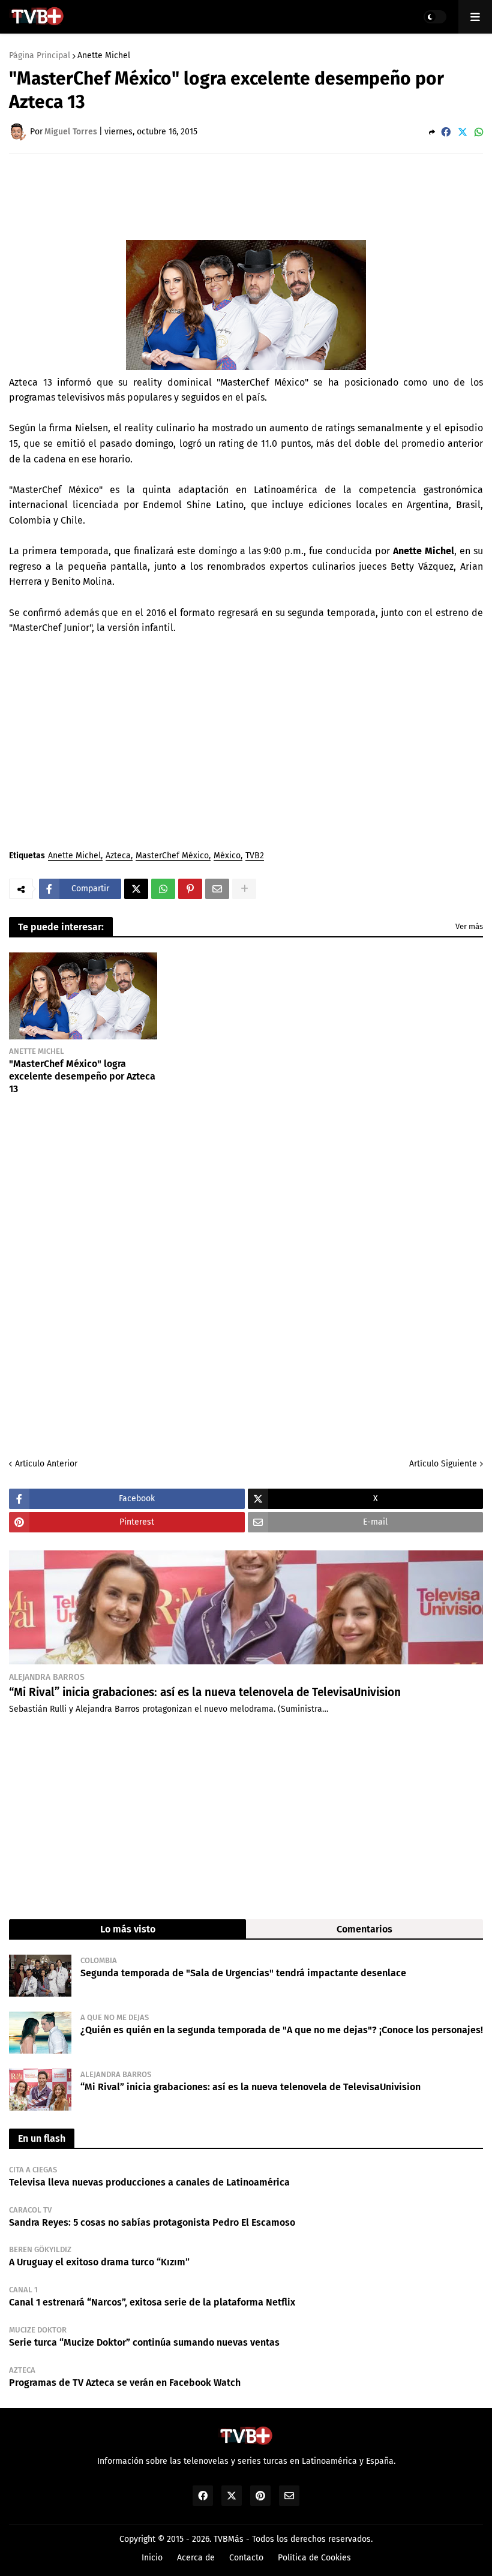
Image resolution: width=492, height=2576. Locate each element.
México (227, 856)
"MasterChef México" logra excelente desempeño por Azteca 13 (82, 1076)
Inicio (152, 2558)
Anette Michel (104, 56)
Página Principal (40, 56)
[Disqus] (246, 1275)
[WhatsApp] (479, 132)
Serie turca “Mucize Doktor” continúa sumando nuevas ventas (144, 2342)
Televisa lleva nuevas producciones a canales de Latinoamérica (149, 2182)
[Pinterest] (190, 889)
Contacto (246, 2558)
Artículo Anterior (46, 1464)
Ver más (469, 926)
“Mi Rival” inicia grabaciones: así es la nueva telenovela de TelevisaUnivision (205, 1692)
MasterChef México (172, 856)
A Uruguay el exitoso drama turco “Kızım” (99, 2262)
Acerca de (196, 2558)
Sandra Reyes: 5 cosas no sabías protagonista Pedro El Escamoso (152, 2222)
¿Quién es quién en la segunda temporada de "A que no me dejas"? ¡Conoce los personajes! (282, 2030)
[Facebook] (446, 132)
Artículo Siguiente (443, 1464)
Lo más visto (128, 1929)
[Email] (217, 889)
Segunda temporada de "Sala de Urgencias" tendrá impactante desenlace (243, 1973)
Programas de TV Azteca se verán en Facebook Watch (125, 2383)
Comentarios (364, 1929)
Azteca (118, 856)
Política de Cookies (314, 2558)
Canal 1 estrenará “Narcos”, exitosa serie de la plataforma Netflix (152, 2302)
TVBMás (229, 2539)
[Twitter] (463, 132)
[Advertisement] (227, 196)
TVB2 (255, 856)
